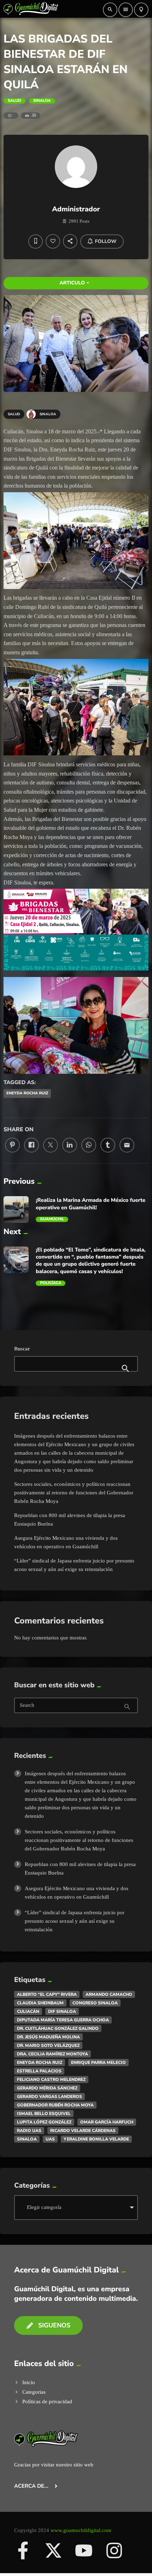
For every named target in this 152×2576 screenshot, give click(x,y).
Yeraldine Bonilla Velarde (96, 2139)
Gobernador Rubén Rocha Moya (55, 2105)
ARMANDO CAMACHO (109, 1994)
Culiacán (28, 2011)
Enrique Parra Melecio (98, 2063)
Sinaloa (42, 101)
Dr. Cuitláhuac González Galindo (58, 2028)
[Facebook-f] (23, 2550)
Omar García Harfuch (107, 2122)
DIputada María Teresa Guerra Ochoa (63, 2020)
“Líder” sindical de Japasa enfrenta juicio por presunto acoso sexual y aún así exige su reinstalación (75, 1921)
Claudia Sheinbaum (40, 2003)
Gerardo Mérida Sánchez (47, 2088)
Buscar (22, 1349)
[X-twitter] (53, 2550)
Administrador (76, 209)
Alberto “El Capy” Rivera (47, 1994)
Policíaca (51, 1283)
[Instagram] (114, 2550)
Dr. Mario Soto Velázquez (48, 2045)
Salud (14, 101)
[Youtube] (84, 2550)
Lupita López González (44, 2122)
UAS (50, 2139)
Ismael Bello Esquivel (44, 2114)
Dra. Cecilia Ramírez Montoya (52, 2054)
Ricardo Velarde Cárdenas (83, 2131)
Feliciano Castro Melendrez (51, 2080)
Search (27, 1706)
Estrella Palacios (39, 2071)
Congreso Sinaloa (95, 2003)
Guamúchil (52, 1219)
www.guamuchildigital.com (81, 2530)
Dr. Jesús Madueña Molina (48, 2037)
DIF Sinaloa (62, 2011)
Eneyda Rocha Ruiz (27, 1093)
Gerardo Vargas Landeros (49, 2097)
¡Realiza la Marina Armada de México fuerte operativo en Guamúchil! (90, 1204)
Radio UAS (29, 2131)
